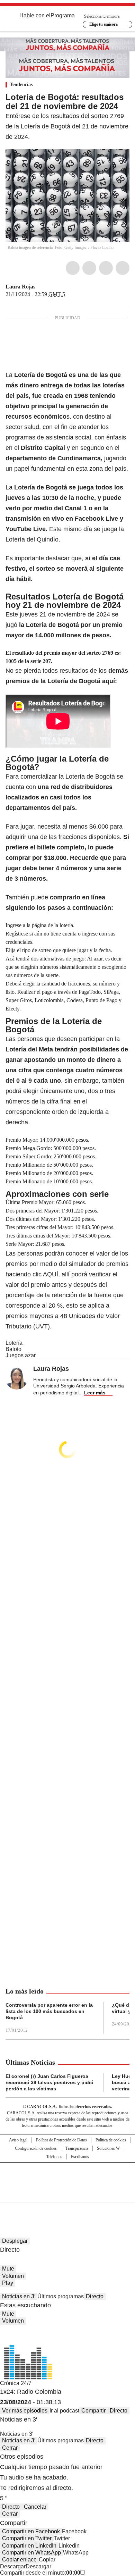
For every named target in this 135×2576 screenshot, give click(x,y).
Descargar (13, 2566)
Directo (95, 2296)
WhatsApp (123, 268)
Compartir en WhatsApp (31, 2553)
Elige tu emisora (103, 24)
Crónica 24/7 (16, 2383)
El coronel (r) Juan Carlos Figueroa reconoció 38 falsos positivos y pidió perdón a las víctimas (49, 2082)
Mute (8, 2269)
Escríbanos (80, 2157)
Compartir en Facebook (31, 2531)
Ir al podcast (64, 2411)
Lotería (14, 1343)
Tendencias (21, 85)
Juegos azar (21, 1355)
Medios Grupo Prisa (68, 2195)
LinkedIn (106, 268)
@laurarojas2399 (40, 287)
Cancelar (35, 2507)
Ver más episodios (25, 2411)
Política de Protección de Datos (61, 2140)
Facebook (73, 268)
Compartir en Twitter (27, 2538)
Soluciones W (108, 2148)
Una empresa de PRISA (67, 2178)
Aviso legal (18, 2140)
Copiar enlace (19, 2560)
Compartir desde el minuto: (40, 2573)
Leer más (95, 1393)
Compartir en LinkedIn (29, 2546)
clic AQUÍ (44, 1274)
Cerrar (10, 2448)
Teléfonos (54, 2157)
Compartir (93, 2411)
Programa (63, 15)
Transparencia (77, 2148)
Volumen (13, 2276)
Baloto (13, 1349)
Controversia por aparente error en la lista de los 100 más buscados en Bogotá (49, 2011)
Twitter (89, 268)
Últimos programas (61, 2296)
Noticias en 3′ (19, 2296)
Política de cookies (111, 2140)
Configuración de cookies (36, 2148)
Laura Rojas (20, 287)
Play (8, 2283)
